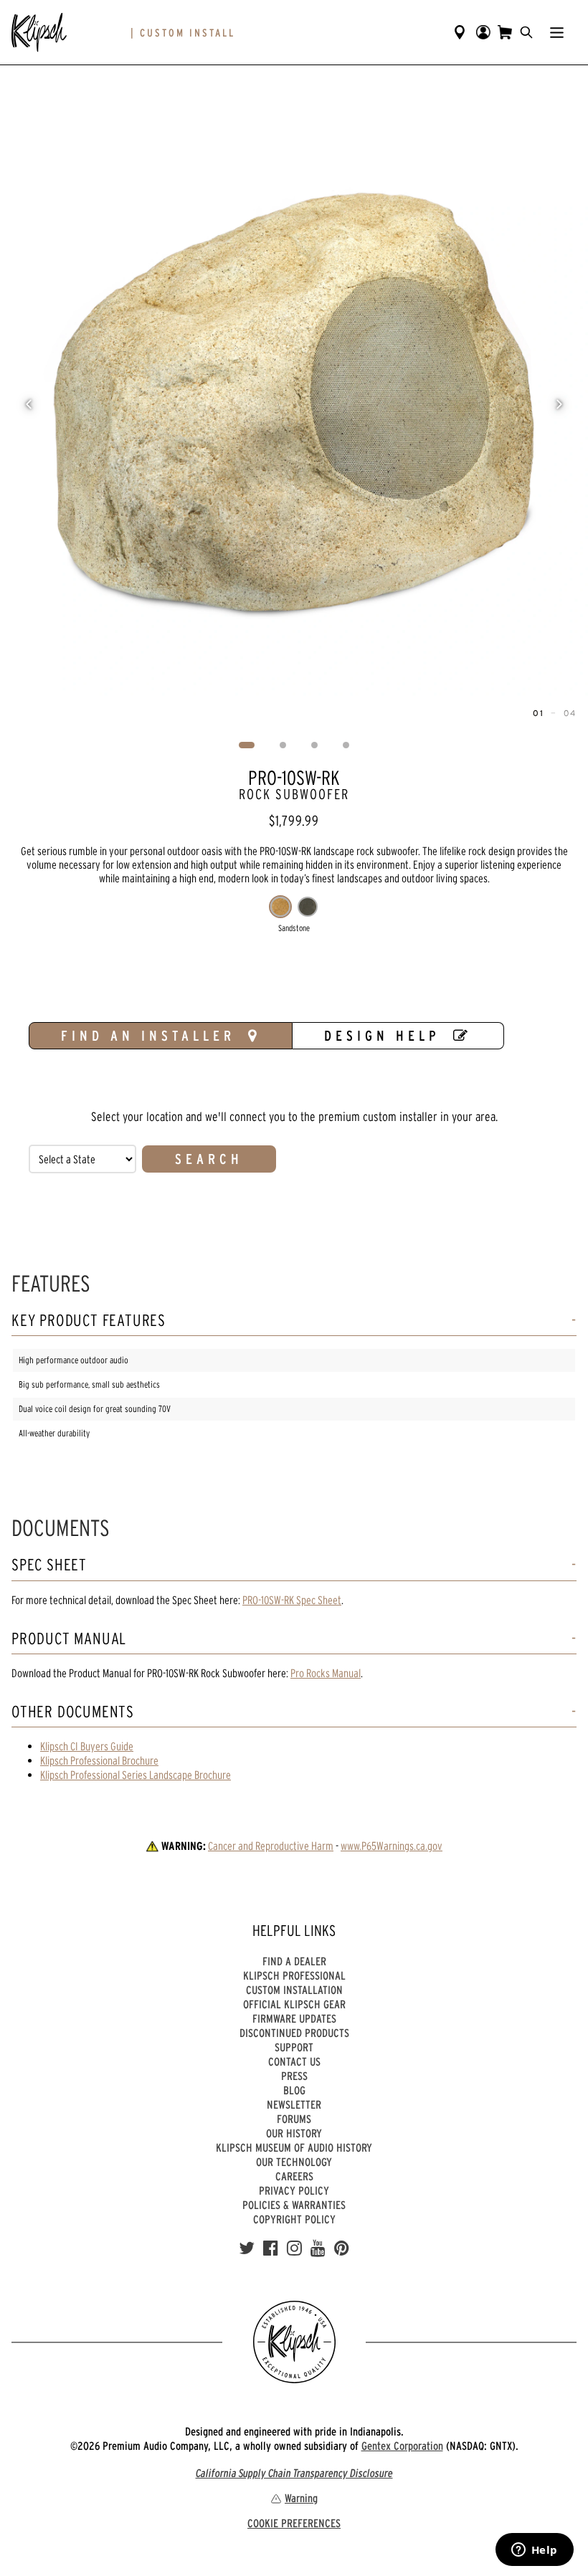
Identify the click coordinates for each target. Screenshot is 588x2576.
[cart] (505, 32)
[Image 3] (315, 745)
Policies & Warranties (294, 2205)
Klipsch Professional (294, 1975)
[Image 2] (283, 745)
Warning (301, 2498)
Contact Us (294, 2061)
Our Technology (294, 2162)
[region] (294, 404)
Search (209, 1159)
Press (294, 2076)
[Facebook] (271, 2248)
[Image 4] (346, 745)
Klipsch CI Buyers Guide (87, 1746)
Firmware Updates (294, 2018)
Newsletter (294, 2104)
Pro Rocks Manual (326, 1673)
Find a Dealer (294, 1961)
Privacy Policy (294, 2190)
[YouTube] (318, 2248)
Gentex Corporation (402, 2446)
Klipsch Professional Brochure (99, 1760)
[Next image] (559, 404)
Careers (294, 2176)
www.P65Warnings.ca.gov (392, 1846)
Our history (294, 2133)
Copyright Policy (294, 2219)
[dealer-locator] (460, 32)
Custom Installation (294, 1990)
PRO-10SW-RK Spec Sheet (292, 1600)
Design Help (382, 1036)
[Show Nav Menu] (557, 32)
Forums (294, 2119)
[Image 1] (247, 745)
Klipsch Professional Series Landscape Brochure (136, 1775)
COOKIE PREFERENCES (294, 2523)
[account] (483, 32)
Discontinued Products (294, 2033)
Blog (294, 2090)
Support (294, 2047)
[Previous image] (29, 404)
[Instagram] (294, 2248)
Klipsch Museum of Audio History (294, 2147)
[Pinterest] (342, 2248)
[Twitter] (247, 2248)
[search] (526, 32)
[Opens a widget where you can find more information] (534, 2551)
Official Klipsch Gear (294, 2004)
